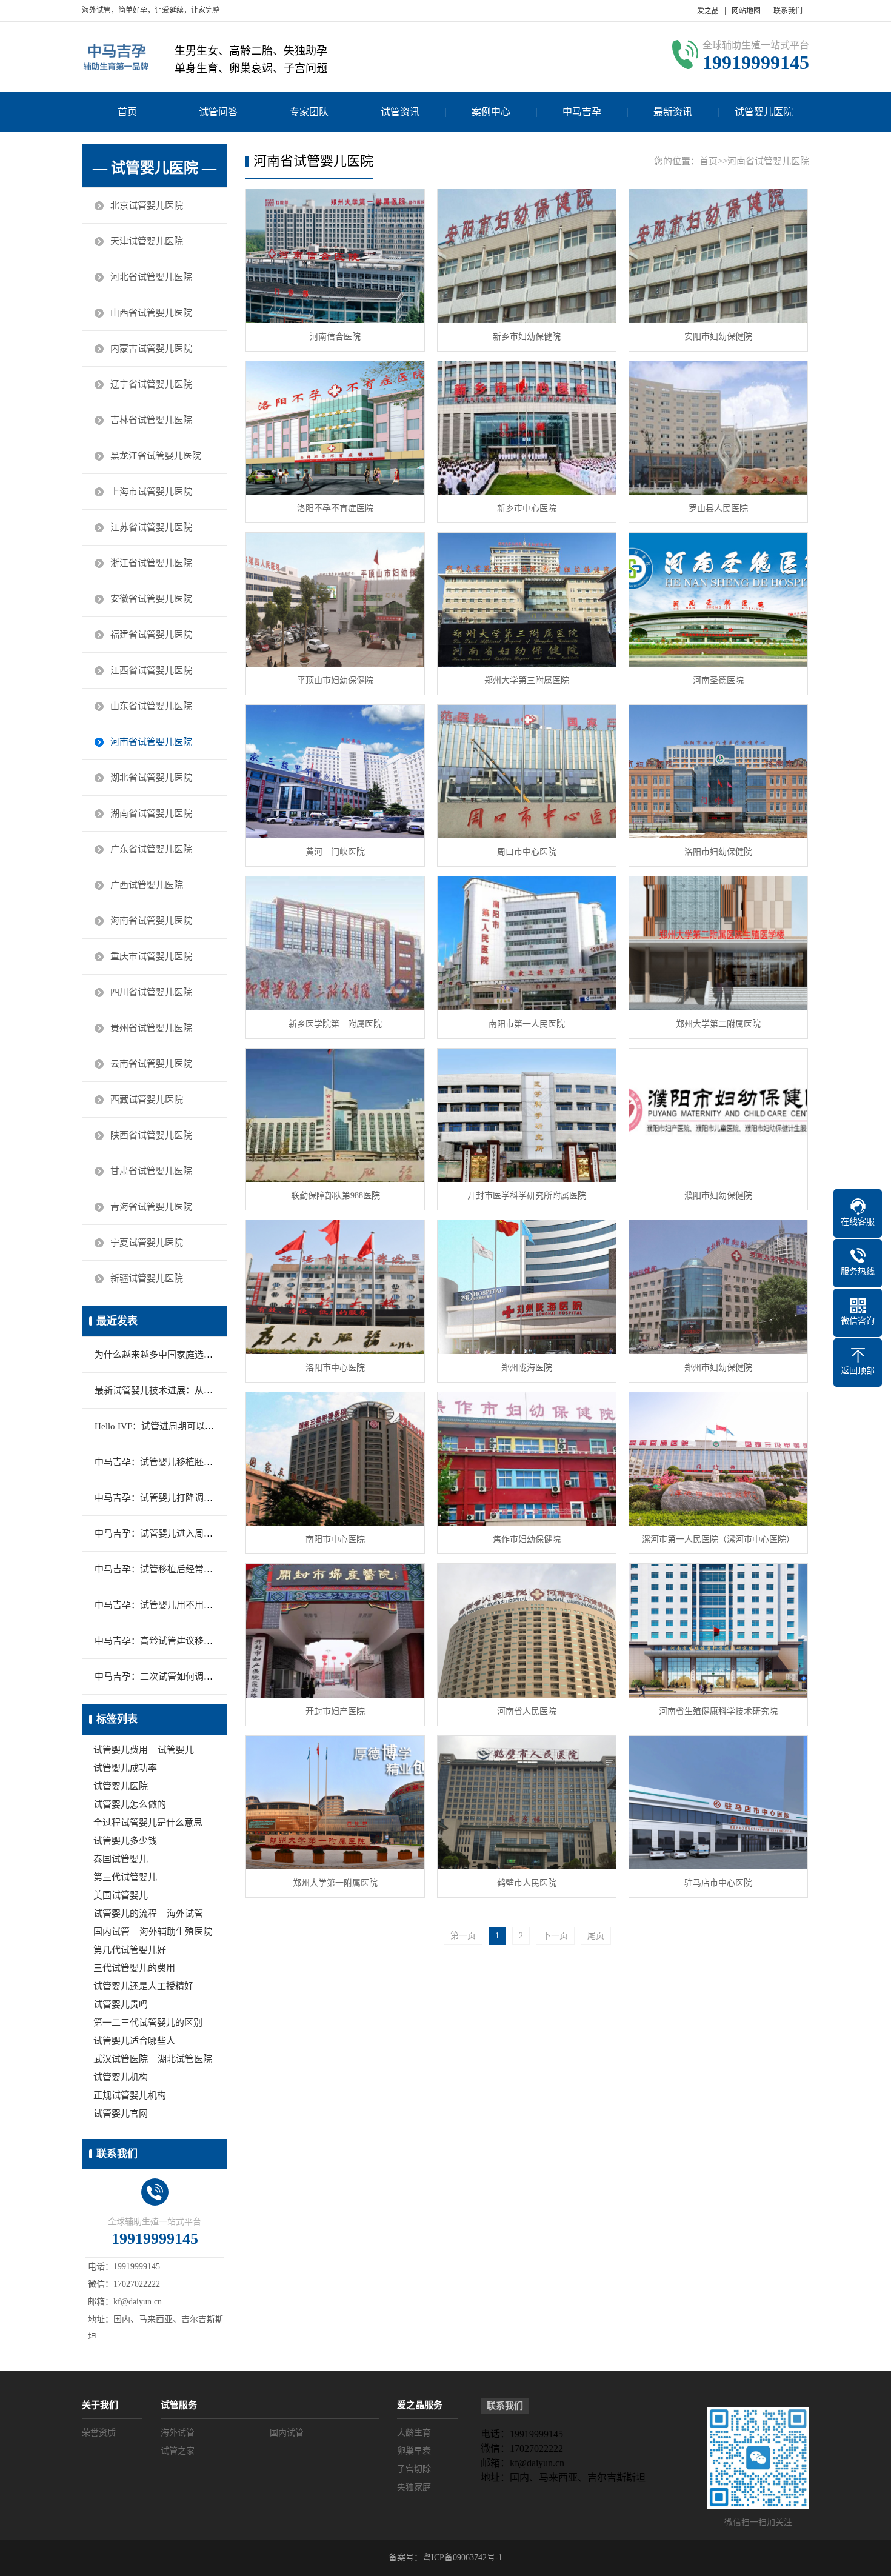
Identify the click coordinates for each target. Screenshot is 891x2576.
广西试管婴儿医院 (147, 885)
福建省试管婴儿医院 (151, 635)
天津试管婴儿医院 (147, 241)
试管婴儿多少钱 (125, 1841)
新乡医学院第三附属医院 (335, 1024)
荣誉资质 (99, 2433)
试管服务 (179, 2405)
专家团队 (309, 112)
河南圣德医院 (718, 680)
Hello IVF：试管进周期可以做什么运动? (175, 1426)
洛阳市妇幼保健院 (718, 852)
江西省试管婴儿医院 (151, 670)
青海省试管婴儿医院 (151, 1207)
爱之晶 (708, 11)
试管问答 (218, 112)
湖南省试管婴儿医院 (151, 813)
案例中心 (491, 112)
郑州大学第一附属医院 (335, 1883)
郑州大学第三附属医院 (527, 680)
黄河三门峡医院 (335, 852)
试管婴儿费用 (121, 1750)
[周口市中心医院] (527, 772)
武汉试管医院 (121, 2059)
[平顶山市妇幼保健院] (335, 600)
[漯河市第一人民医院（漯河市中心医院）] (718, 1459)
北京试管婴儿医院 (147, 205)
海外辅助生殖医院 (176, 1932)
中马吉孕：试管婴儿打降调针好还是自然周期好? (192, 1498)
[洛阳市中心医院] (335, 1287)
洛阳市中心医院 (335, 1368)
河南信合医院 (335, 337)
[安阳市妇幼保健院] (718, 256)
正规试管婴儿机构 (130, 2095)
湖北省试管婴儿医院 (151, 778)
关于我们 (100, 2405)
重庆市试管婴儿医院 (151, 956)
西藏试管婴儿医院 (147, 1099)
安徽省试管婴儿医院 (151, 599)
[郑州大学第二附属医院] (718, 943)
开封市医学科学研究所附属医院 (527, 1196)
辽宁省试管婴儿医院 (151, 384)
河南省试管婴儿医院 (151, 742)
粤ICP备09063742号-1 (462, 2558)
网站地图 (746, 11)
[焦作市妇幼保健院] (527, 1459)
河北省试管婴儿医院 (151, 277)
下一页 (555, 1936)
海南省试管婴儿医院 (151, 921)
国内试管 (112, 1932)
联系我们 (788, 11)
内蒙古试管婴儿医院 (151, 349)
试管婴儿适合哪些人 (134, 2041)
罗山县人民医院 (718, 508)
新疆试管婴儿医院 (147, 1278)
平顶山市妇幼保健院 (335, 680)
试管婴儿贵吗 (121, 2004)
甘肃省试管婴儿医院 (151, 1171)
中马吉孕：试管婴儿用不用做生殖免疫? (174, 1605)
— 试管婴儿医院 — (155, 168)
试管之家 (178, 2451)
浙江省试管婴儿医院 (151, 563)
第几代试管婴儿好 (130, 1950)
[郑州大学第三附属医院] (527, 600)
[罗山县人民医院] (718, 428)
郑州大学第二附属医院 (718, 1024)
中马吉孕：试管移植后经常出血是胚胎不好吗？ (190, 1569)
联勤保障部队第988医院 (335, 1196)
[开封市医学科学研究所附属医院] (527, 1116)
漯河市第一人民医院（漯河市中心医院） (718, 1539)
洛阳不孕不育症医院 (335, 508)
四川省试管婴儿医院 (151, 992)
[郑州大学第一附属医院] (335, 1803)
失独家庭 (414, 2487)
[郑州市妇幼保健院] (718, 1287)
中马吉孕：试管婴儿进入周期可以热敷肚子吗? (188, 1533)
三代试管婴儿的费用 (134, 1968)
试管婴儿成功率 (125, 1768)
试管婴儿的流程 (125, 1914)
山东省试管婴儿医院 (151, 706)
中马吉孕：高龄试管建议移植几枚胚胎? (174, 1641)
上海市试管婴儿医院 (151, 492)
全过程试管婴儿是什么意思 (148, 1823)
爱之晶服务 (420, 2405)
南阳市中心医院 (335, 1539)
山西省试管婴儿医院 (151, 313)
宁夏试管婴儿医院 (147, 1243)
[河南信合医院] (335, 256)
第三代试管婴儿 (125, 1877)
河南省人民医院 (527, 1711)
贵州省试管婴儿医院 (151, 1028)
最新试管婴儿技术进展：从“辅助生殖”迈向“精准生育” (203, 1390)
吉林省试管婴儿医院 (151, 420)
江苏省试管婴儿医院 (151, 527)
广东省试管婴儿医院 (151, 849)
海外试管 (185, 1914)
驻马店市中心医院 (718, 1883)
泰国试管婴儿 (121, 1859)
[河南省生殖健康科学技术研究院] (718, 1631)
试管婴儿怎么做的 (130, 1804)
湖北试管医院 (185, 2059)
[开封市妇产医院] (335, 1631)
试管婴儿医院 (764, 112)
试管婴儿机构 (121, 2077)
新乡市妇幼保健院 (527, 337)
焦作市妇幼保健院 (527, 1539)
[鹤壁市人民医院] (527, 1803)
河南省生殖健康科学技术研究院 (718, 1711)
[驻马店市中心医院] (718, 1803)
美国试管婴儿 (121, 1895)
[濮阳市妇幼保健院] (718, 1116)
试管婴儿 (176, 1750)
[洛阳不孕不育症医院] (335, 428)
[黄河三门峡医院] (335, 772)
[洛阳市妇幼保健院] (718, 772)
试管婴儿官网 (121, 2114)
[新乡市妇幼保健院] (527, 256)
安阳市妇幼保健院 (718, 337)
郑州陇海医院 (527, 1368)
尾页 (596, 1936)
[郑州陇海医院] (527, 1287)
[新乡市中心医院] (527, 428)
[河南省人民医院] (527, 1631)
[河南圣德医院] (718, 600)
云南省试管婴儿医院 (151, 1064)
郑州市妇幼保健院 (718, 1368)
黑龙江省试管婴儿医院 (156, 456)
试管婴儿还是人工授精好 (143, 1986)
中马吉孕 (582, 112)
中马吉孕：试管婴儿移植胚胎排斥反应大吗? (183, 1462)
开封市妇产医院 (335, 1711)
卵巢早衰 (414, 2451)
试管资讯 (400, 112)
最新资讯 (673, 112)
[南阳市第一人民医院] (527, 943)
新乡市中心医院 (527, 508)
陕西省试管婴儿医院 (151, 1135)
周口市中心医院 (527, 852)
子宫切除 (414, 2469)
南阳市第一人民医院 (527, 1024)
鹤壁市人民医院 (527, 1883)
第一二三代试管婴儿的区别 (148, 2023)
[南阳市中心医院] (335, 1459)
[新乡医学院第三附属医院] (335, 943)
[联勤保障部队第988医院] (335, 1116)
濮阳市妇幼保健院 (718, 1196)
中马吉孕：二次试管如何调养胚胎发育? (174, 1677)
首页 (127, 112)
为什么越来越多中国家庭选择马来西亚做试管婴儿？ (199, 1355)
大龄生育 (414, 2433)
